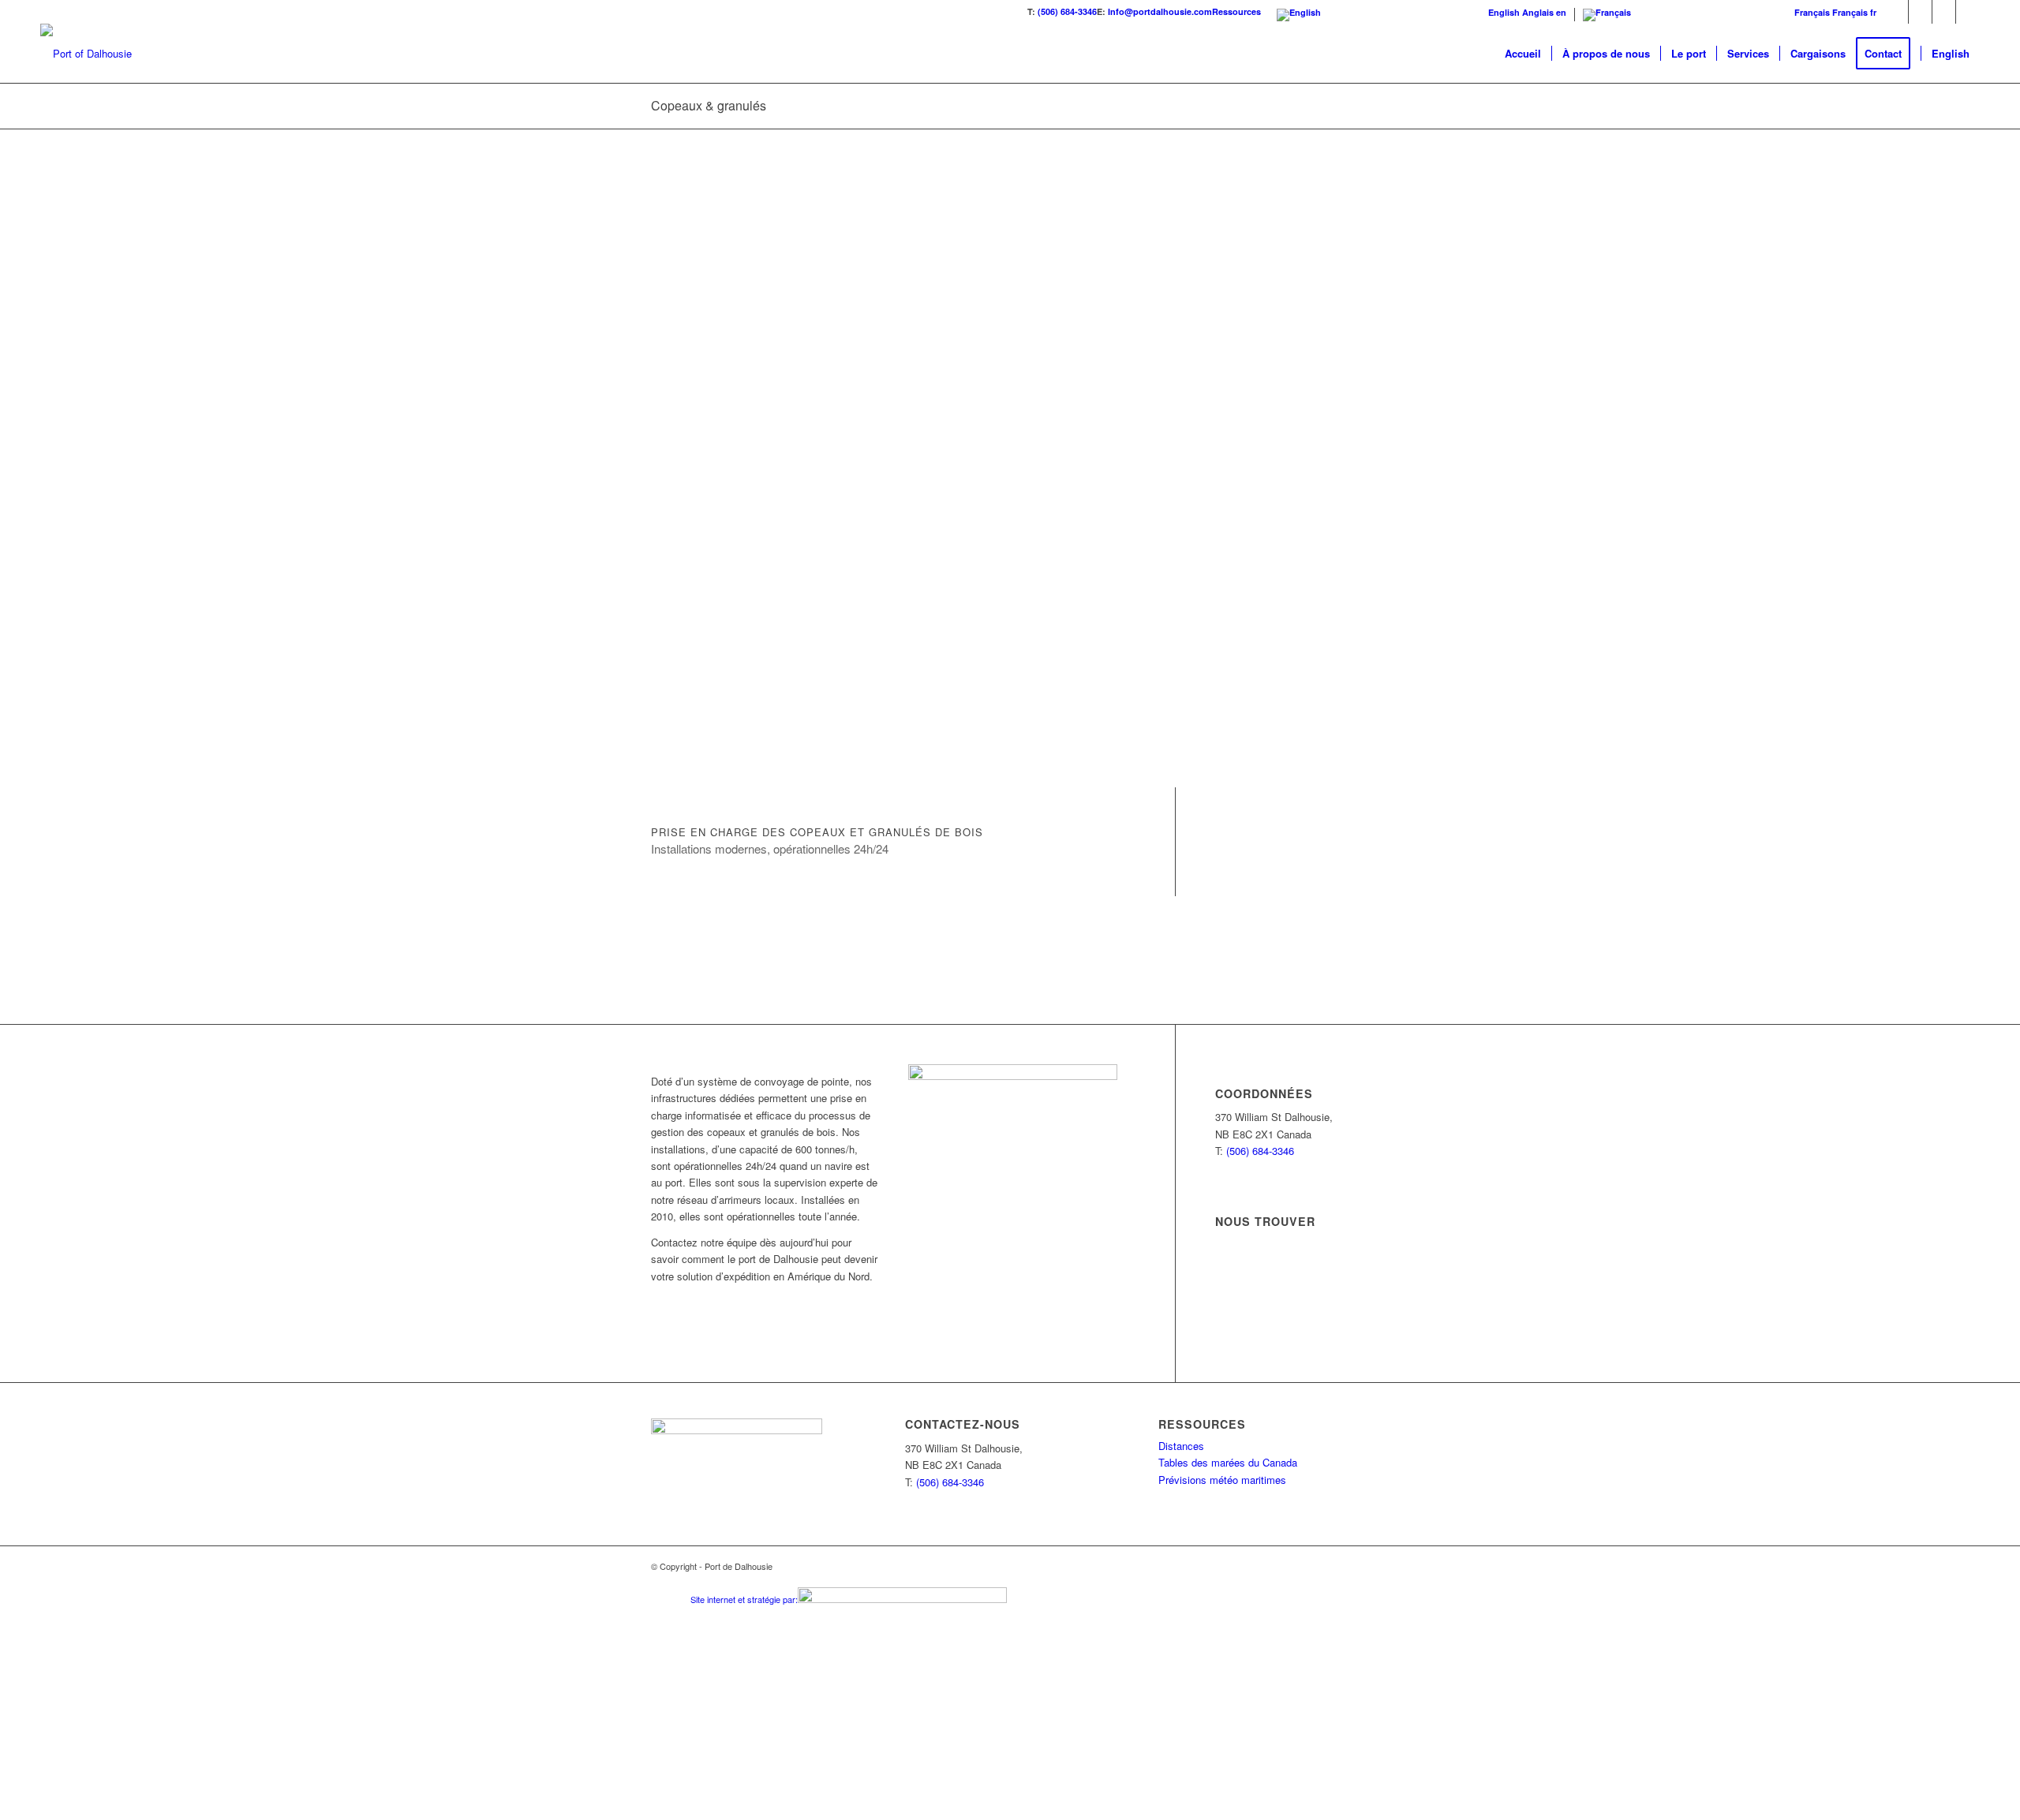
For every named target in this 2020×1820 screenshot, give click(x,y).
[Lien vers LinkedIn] (1944, 12)
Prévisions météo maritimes (1222, 1480)
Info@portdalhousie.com (1160, 11)
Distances (1181, 1446)
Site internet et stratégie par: (744, 1599)
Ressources (1236, 11)
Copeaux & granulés (709, 105)
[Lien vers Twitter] (1897, 12)
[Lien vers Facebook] (1920, 12)
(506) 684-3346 (1067, 11)
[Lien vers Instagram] (1968, 12)
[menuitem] (1523, 53)
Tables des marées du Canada (1228, 1462)
